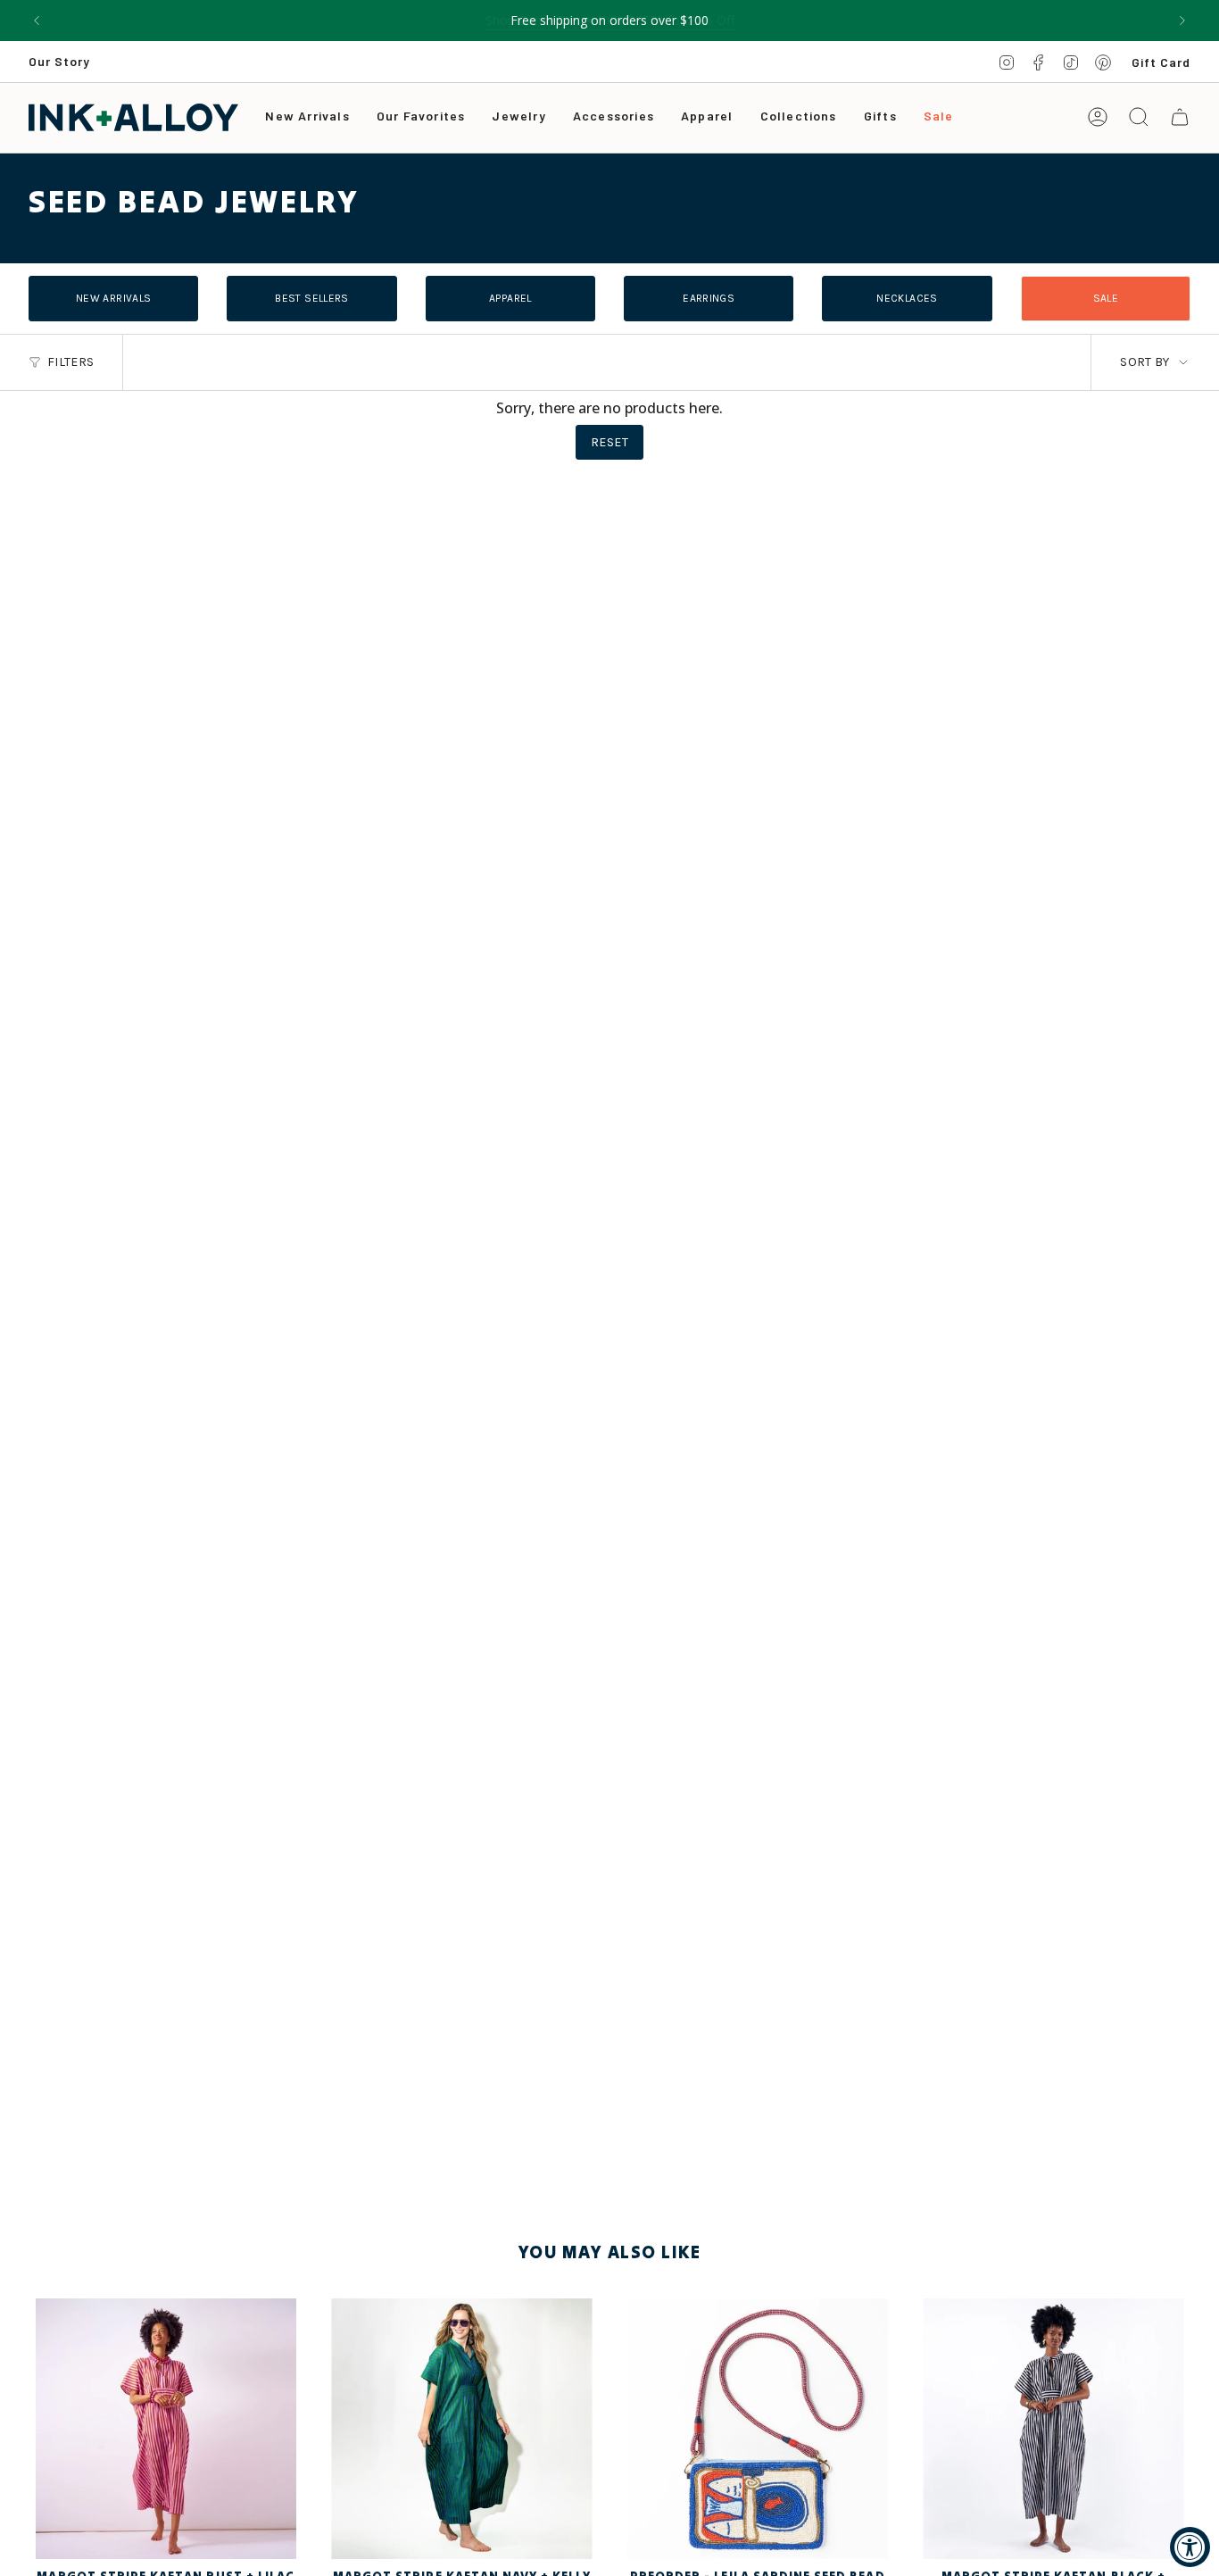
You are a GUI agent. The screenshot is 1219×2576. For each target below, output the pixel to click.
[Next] (1182, 21)
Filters (70, 362)
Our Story (59, 61)
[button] (518, 117)
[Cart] (1180, 117)
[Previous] (37, 21)
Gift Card (1161, 62)
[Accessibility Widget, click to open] (1190, 2547)
